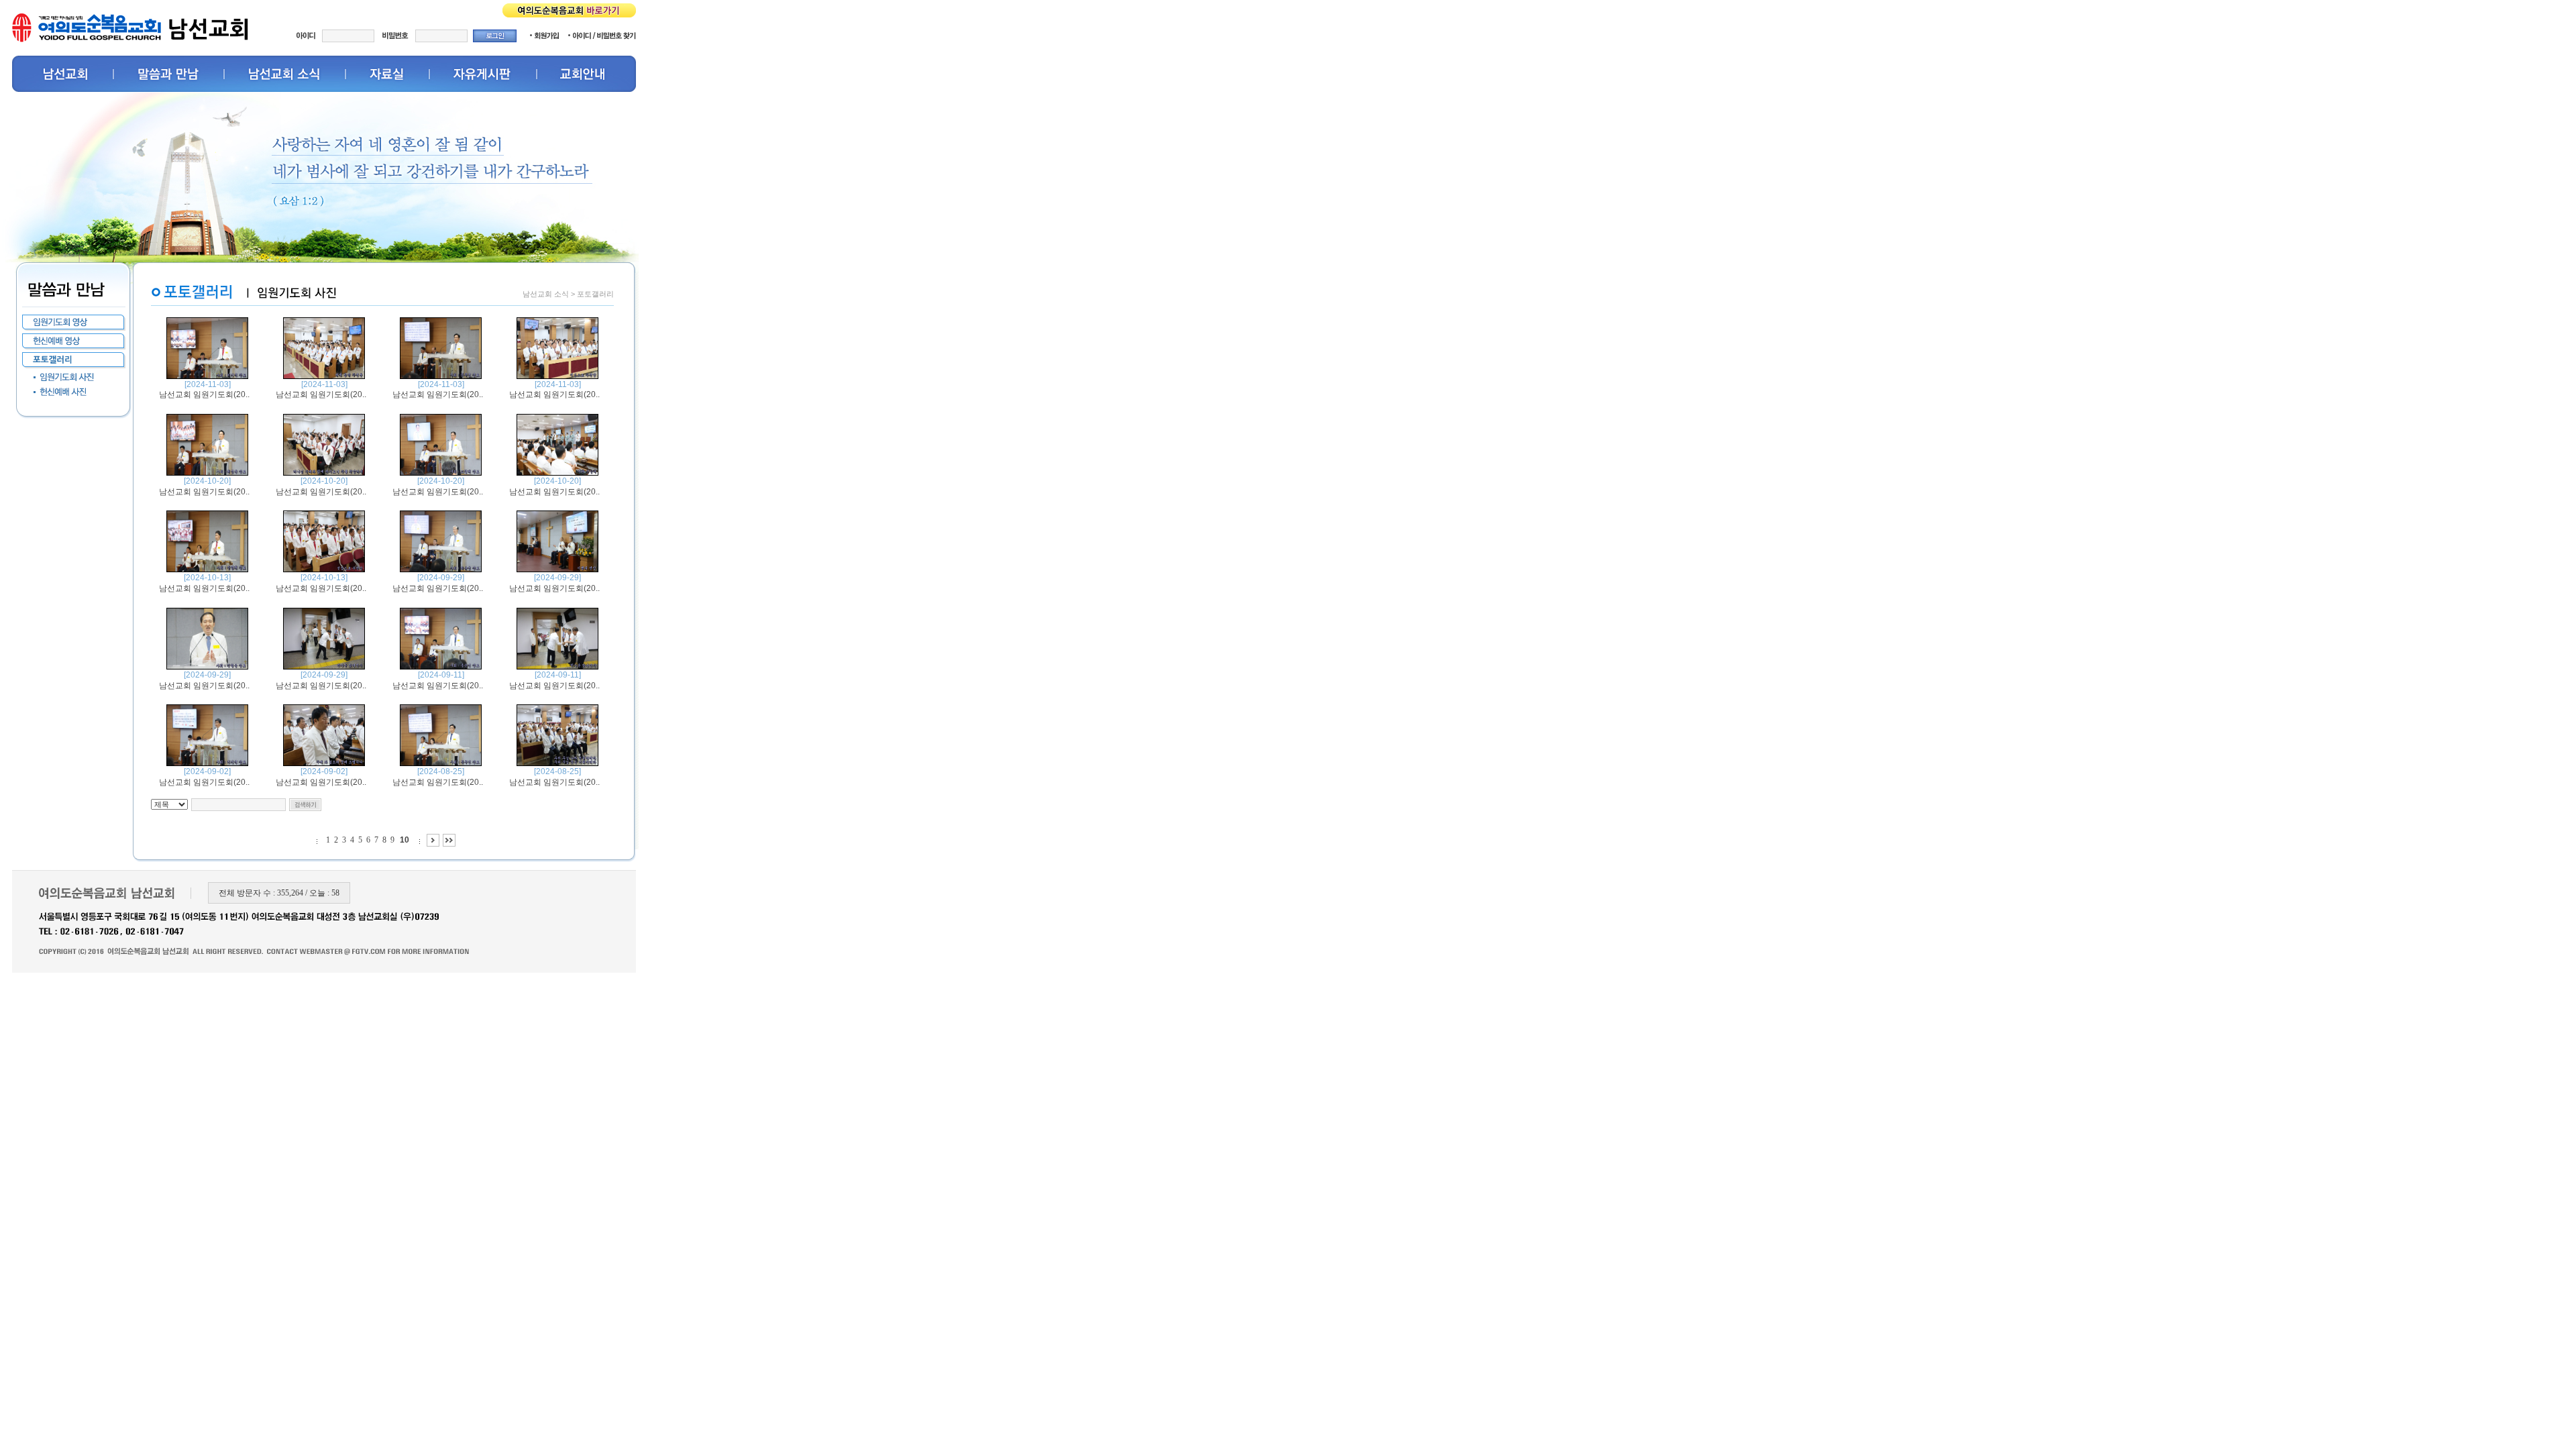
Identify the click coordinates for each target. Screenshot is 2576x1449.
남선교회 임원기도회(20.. (204, 394)
